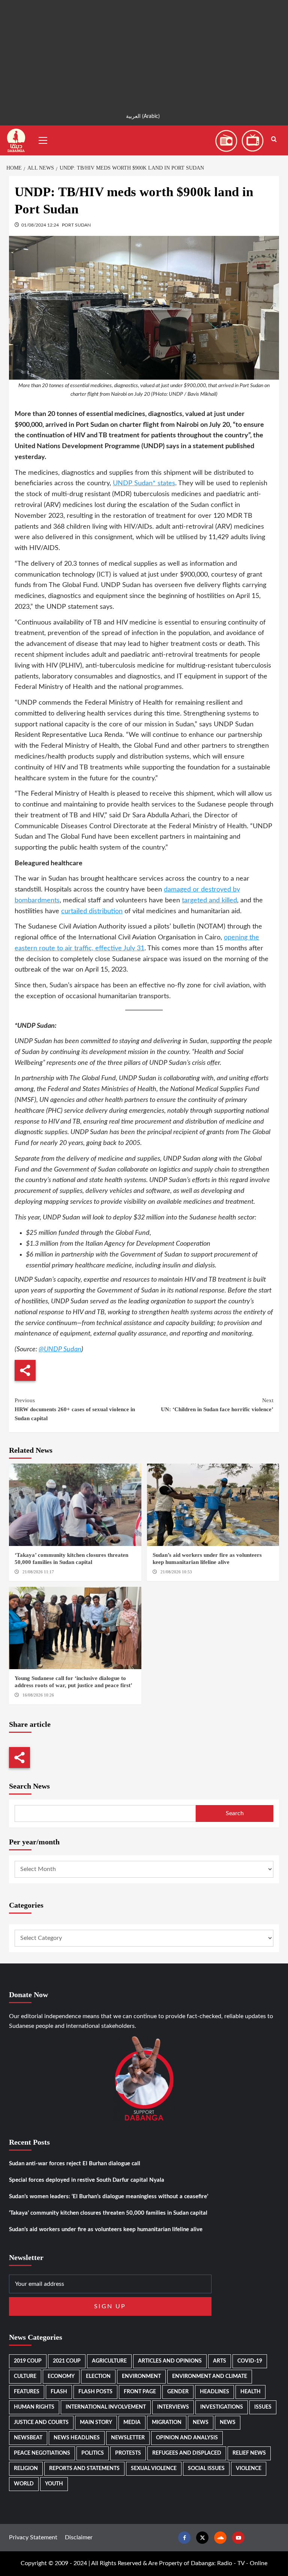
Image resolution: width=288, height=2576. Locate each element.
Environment (141, 2376)
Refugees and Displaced (187, 2453)
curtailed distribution (92, 911)
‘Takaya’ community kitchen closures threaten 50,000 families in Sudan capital (108, 2213)
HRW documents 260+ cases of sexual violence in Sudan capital (75, 1409)
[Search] (274, 139)
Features (27, 2392)
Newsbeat (28, 2438)
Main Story (96, 2422)
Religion (26, 2469)
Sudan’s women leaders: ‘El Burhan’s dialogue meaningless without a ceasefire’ (109, 2197)
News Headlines (77, 2438)
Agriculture (109, 2361)
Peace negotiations (42, 2453)
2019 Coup (28, 2361)
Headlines (214, 2392)
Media (132, 2422)
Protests (128, 2453)
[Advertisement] (144, 52)
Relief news (249, 2453)
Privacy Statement (33, 2537)
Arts (220, 2361)
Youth (54, 2484)
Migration (167, 2422)
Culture (25, 2376)
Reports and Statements (84, 2469)
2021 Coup (67, 2361)
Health (250, 2392)
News (201, 2422)
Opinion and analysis (187, 2438)
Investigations (222, 2407)
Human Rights (34, 2407)
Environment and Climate (210, 2376)
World (24, 2484)
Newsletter (128, 2438)
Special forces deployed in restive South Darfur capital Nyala (87, 2180)
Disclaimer (79, 2537)
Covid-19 (250, 2361)
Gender (178, 2392)
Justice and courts (41, 2422)
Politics (93, 2453)
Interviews (173, 2407)
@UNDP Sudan (60, 1349)
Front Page (140, 2392)
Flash (59, 2392)
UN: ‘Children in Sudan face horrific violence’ (217, 1405)
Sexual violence (154, 2469)
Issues (263, 2407)
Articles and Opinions (170, 2361)
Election (98, 2376)
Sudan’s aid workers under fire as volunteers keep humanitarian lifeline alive (106, 2229)
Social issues (206, 2469)
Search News (29, 1786)
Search (235, 1813)
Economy (61, 2376)
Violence (249, 2469)
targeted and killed (209, 900)
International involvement (106, 2407)
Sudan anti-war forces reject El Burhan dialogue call (75, 2164)
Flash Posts (95, 2392)
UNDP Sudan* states (144, 483)
